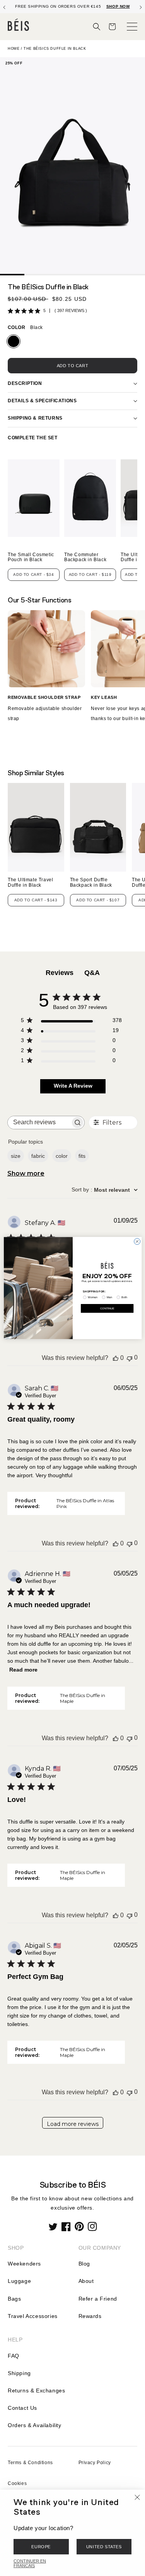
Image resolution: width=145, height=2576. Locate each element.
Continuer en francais (30, 2563)
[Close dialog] (137, 1242)
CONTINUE (107, 1308)
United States (104, 2547)
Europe (41, 2547)
